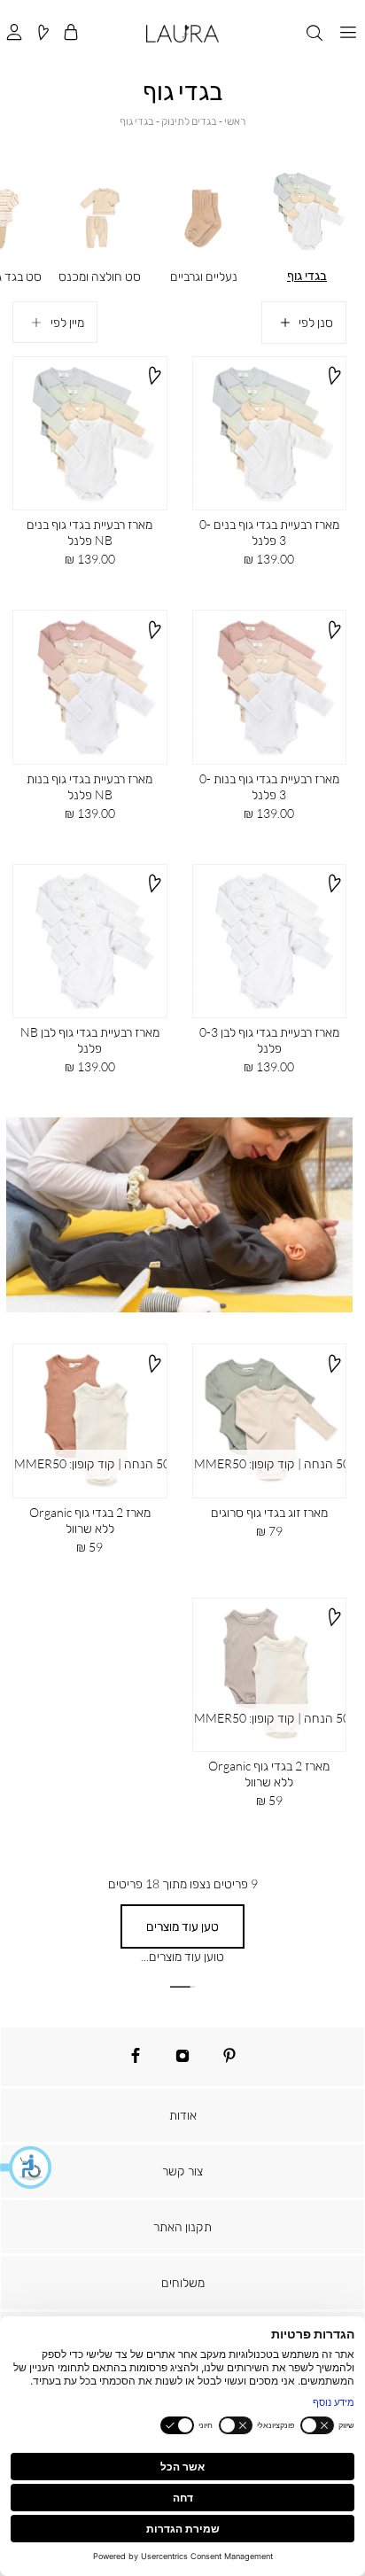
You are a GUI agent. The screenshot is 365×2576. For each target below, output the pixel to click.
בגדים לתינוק (189, 121)
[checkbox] (100, 225)
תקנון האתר (182, 2226)
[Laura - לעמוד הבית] (182, 34)
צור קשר (182, 2171)
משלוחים (183, 2282)
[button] (27, 2167)
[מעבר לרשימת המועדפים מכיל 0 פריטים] (43, 33)
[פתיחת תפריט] (348, 33)
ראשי (235, 121)
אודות (183, 2115)
